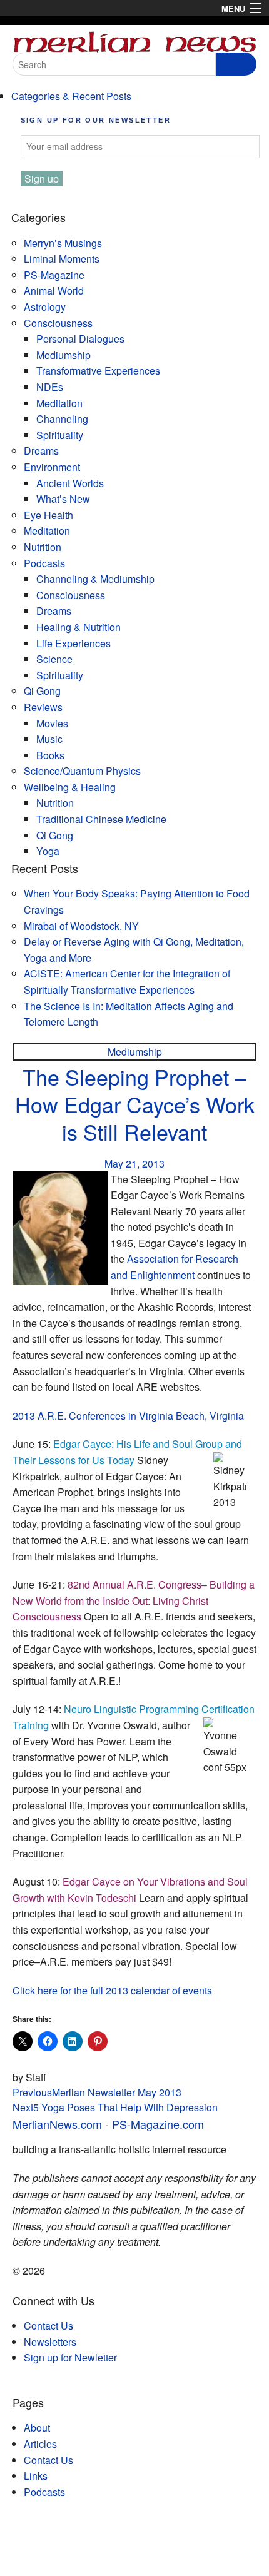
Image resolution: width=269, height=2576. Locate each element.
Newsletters (50, 2342)
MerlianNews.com (57, 2124)
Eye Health (48, 515)
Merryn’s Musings (63, 243)
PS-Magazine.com (158, 2124)
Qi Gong (42, 691)
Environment (52, 467)
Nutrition (43, 547)
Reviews (43, 707)
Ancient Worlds (70, 483)
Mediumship (63, 355)
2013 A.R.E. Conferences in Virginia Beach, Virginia (128, 1416)
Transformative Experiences (98, 371)
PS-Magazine (54, 275)
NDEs (50, 387)
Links (36, 2476)
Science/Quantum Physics (82, 771)
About (37, 2427)
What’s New (63, 499)
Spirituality (60, 435)
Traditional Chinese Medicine (101, 819)
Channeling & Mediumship (95, 579)
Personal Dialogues (80, 339)
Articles (40, 2444)
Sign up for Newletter (70, 2357)
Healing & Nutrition (79, 627)
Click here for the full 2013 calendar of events (112, 1990)
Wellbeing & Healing (70, 787)
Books (50, 755)
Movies (52, 723)
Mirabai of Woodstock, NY (81, 926)
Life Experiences (74, 643)
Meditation (59, 403)
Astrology (45, 307)
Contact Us (48, 2326)
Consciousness (58, 323)
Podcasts (44, 563)
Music (49, 739)
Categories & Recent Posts (71, 96)
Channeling (62, 419)
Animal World (54, 290)
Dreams (41, 451)
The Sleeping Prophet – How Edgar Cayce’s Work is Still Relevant (135, 1104)
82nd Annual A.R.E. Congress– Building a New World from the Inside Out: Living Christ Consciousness (134, 1600)
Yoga (48, 851)
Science (54, 659)
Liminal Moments (62, 259)
